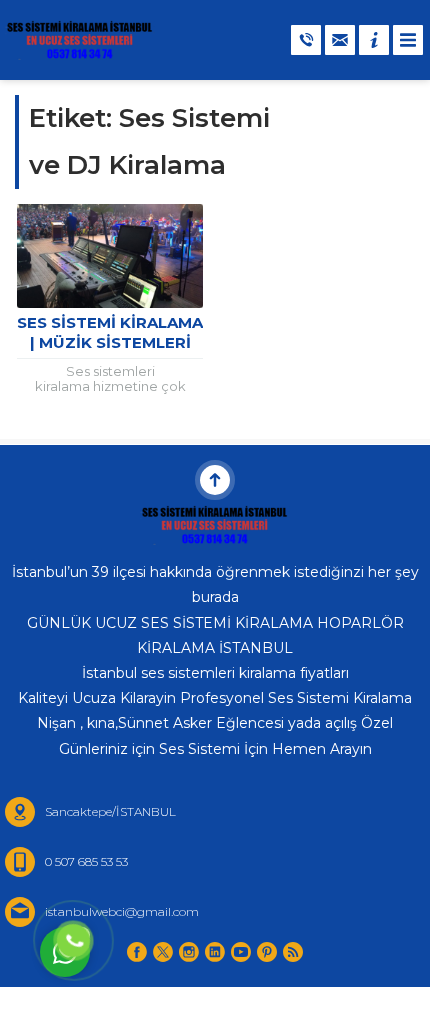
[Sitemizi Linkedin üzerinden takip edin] (215, 952)
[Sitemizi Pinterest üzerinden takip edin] (267, 952)
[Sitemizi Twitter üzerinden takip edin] (163, 952)
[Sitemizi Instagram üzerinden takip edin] (189, 952)
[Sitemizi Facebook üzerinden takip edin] (137, 952)
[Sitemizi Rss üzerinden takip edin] (293, 952)
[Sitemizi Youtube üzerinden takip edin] (241, 952)
